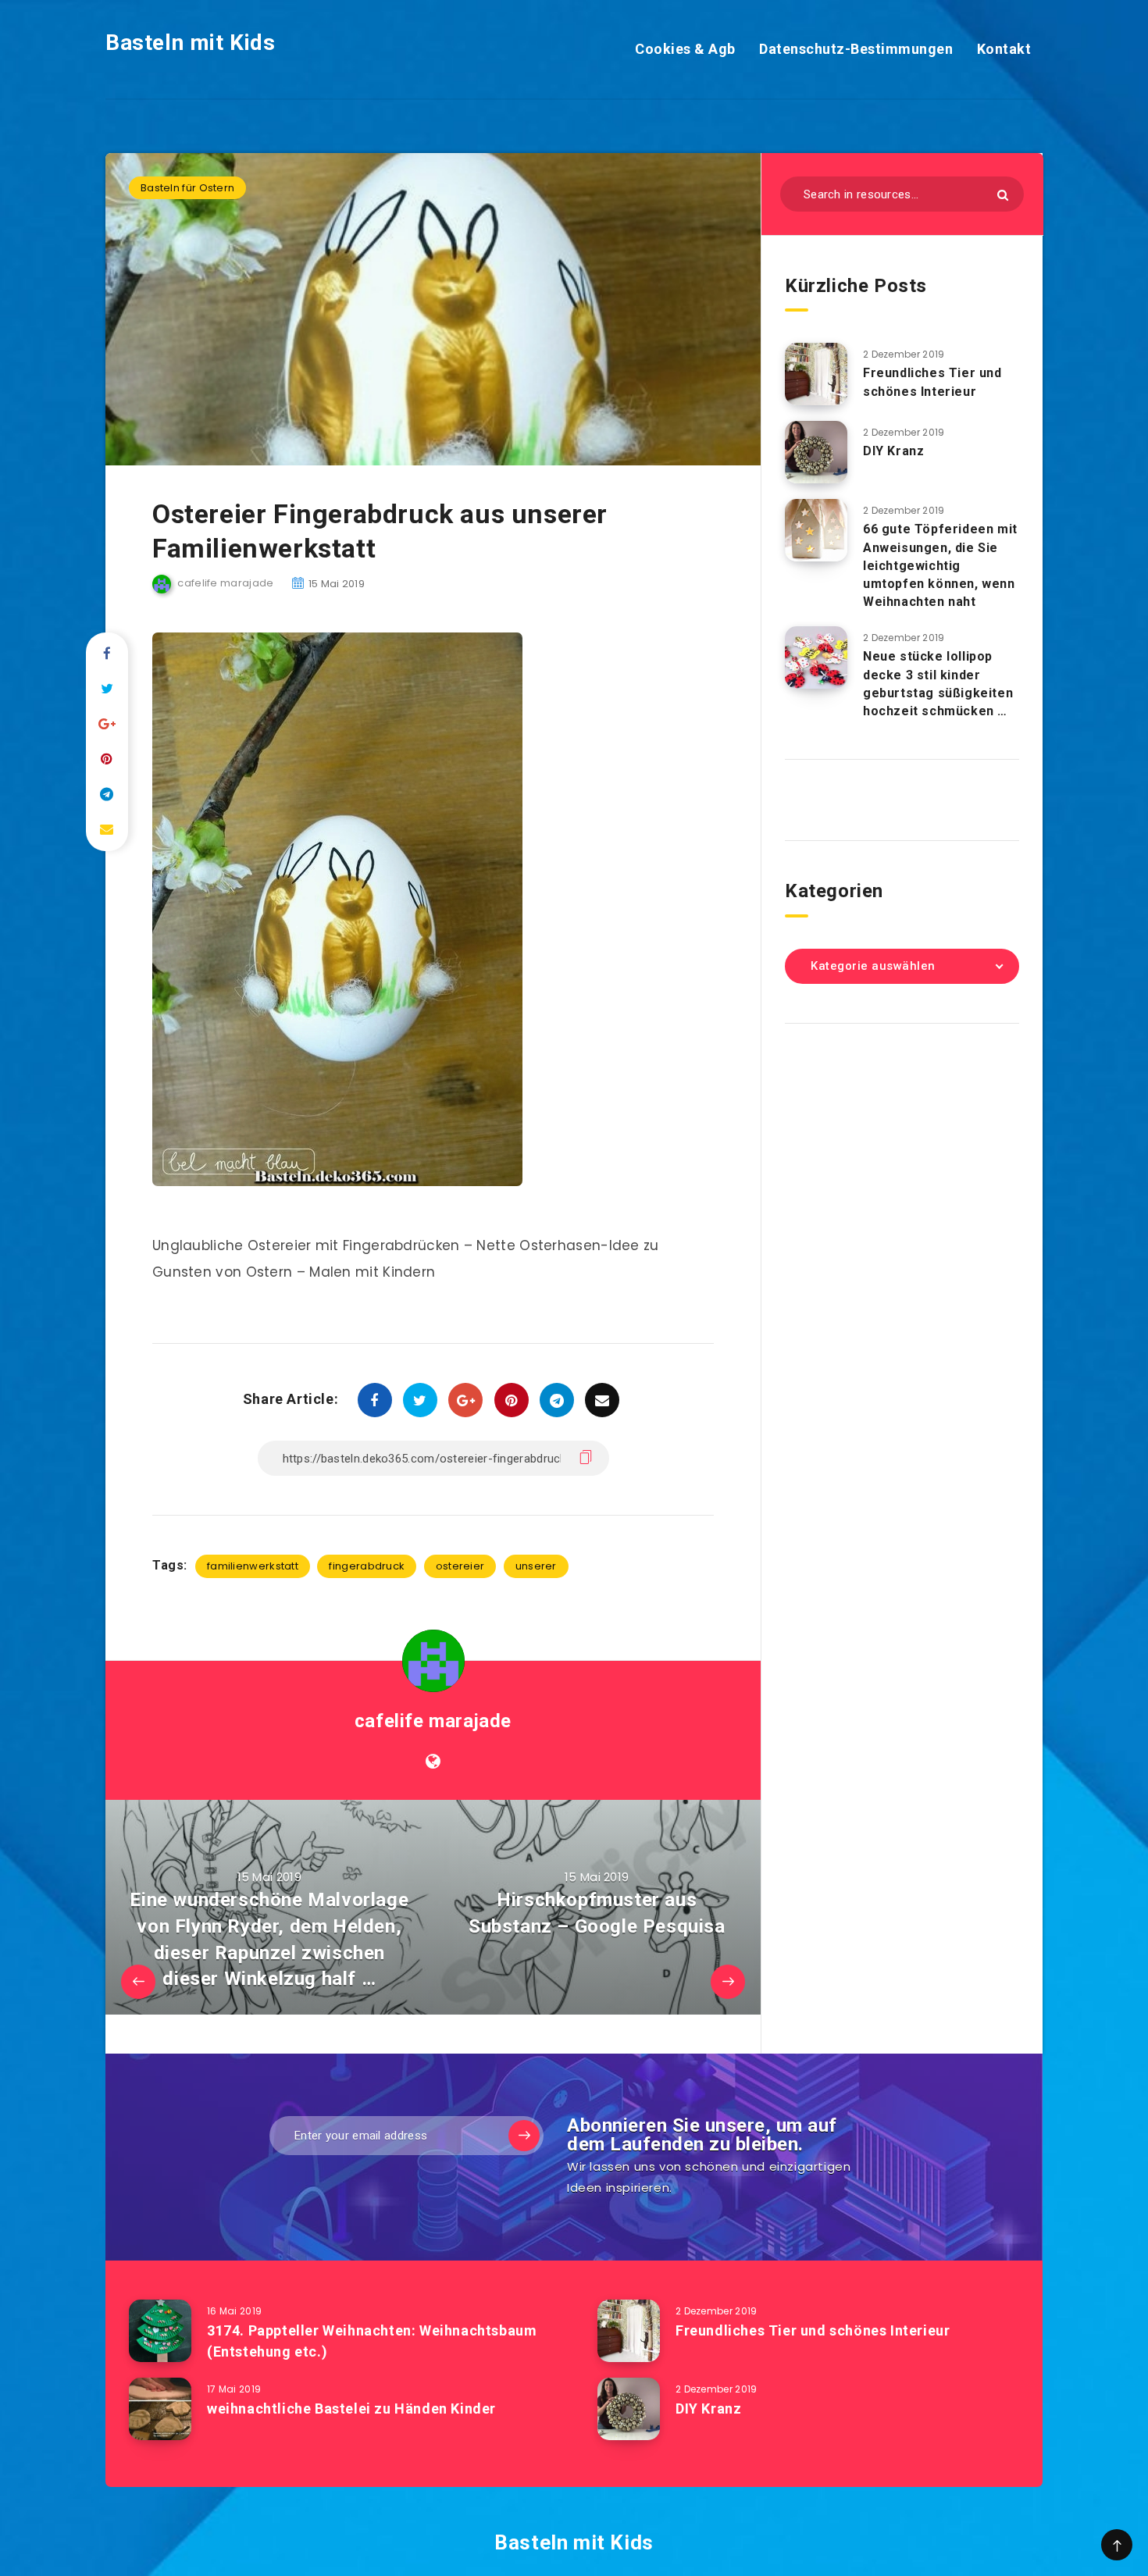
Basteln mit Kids (191, 43)
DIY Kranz (893, 451)
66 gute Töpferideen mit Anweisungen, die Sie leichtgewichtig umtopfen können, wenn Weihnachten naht (940, 565)
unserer (536, 1566)
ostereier (460, 1566)
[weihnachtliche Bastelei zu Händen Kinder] (160, 2409)
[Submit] (1003, 195)
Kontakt (1004, 49)
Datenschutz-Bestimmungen (856, 49)
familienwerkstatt (253, 1566)
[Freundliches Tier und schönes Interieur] (816, 374)
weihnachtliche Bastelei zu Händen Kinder (351, 2409)
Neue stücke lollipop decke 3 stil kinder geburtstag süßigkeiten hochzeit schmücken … (938, 684)
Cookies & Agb (685, 49)
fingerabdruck (367, 1566)
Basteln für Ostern (187, 188)
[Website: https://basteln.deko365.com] (433, 1762)
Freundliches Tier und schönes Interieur (932, 382)
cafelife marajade (433, 1721)
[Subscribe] (524, 2136)
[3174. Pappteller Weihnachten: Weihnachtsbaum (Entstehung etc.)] (160, 2331)
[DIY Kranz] (816, 452)
